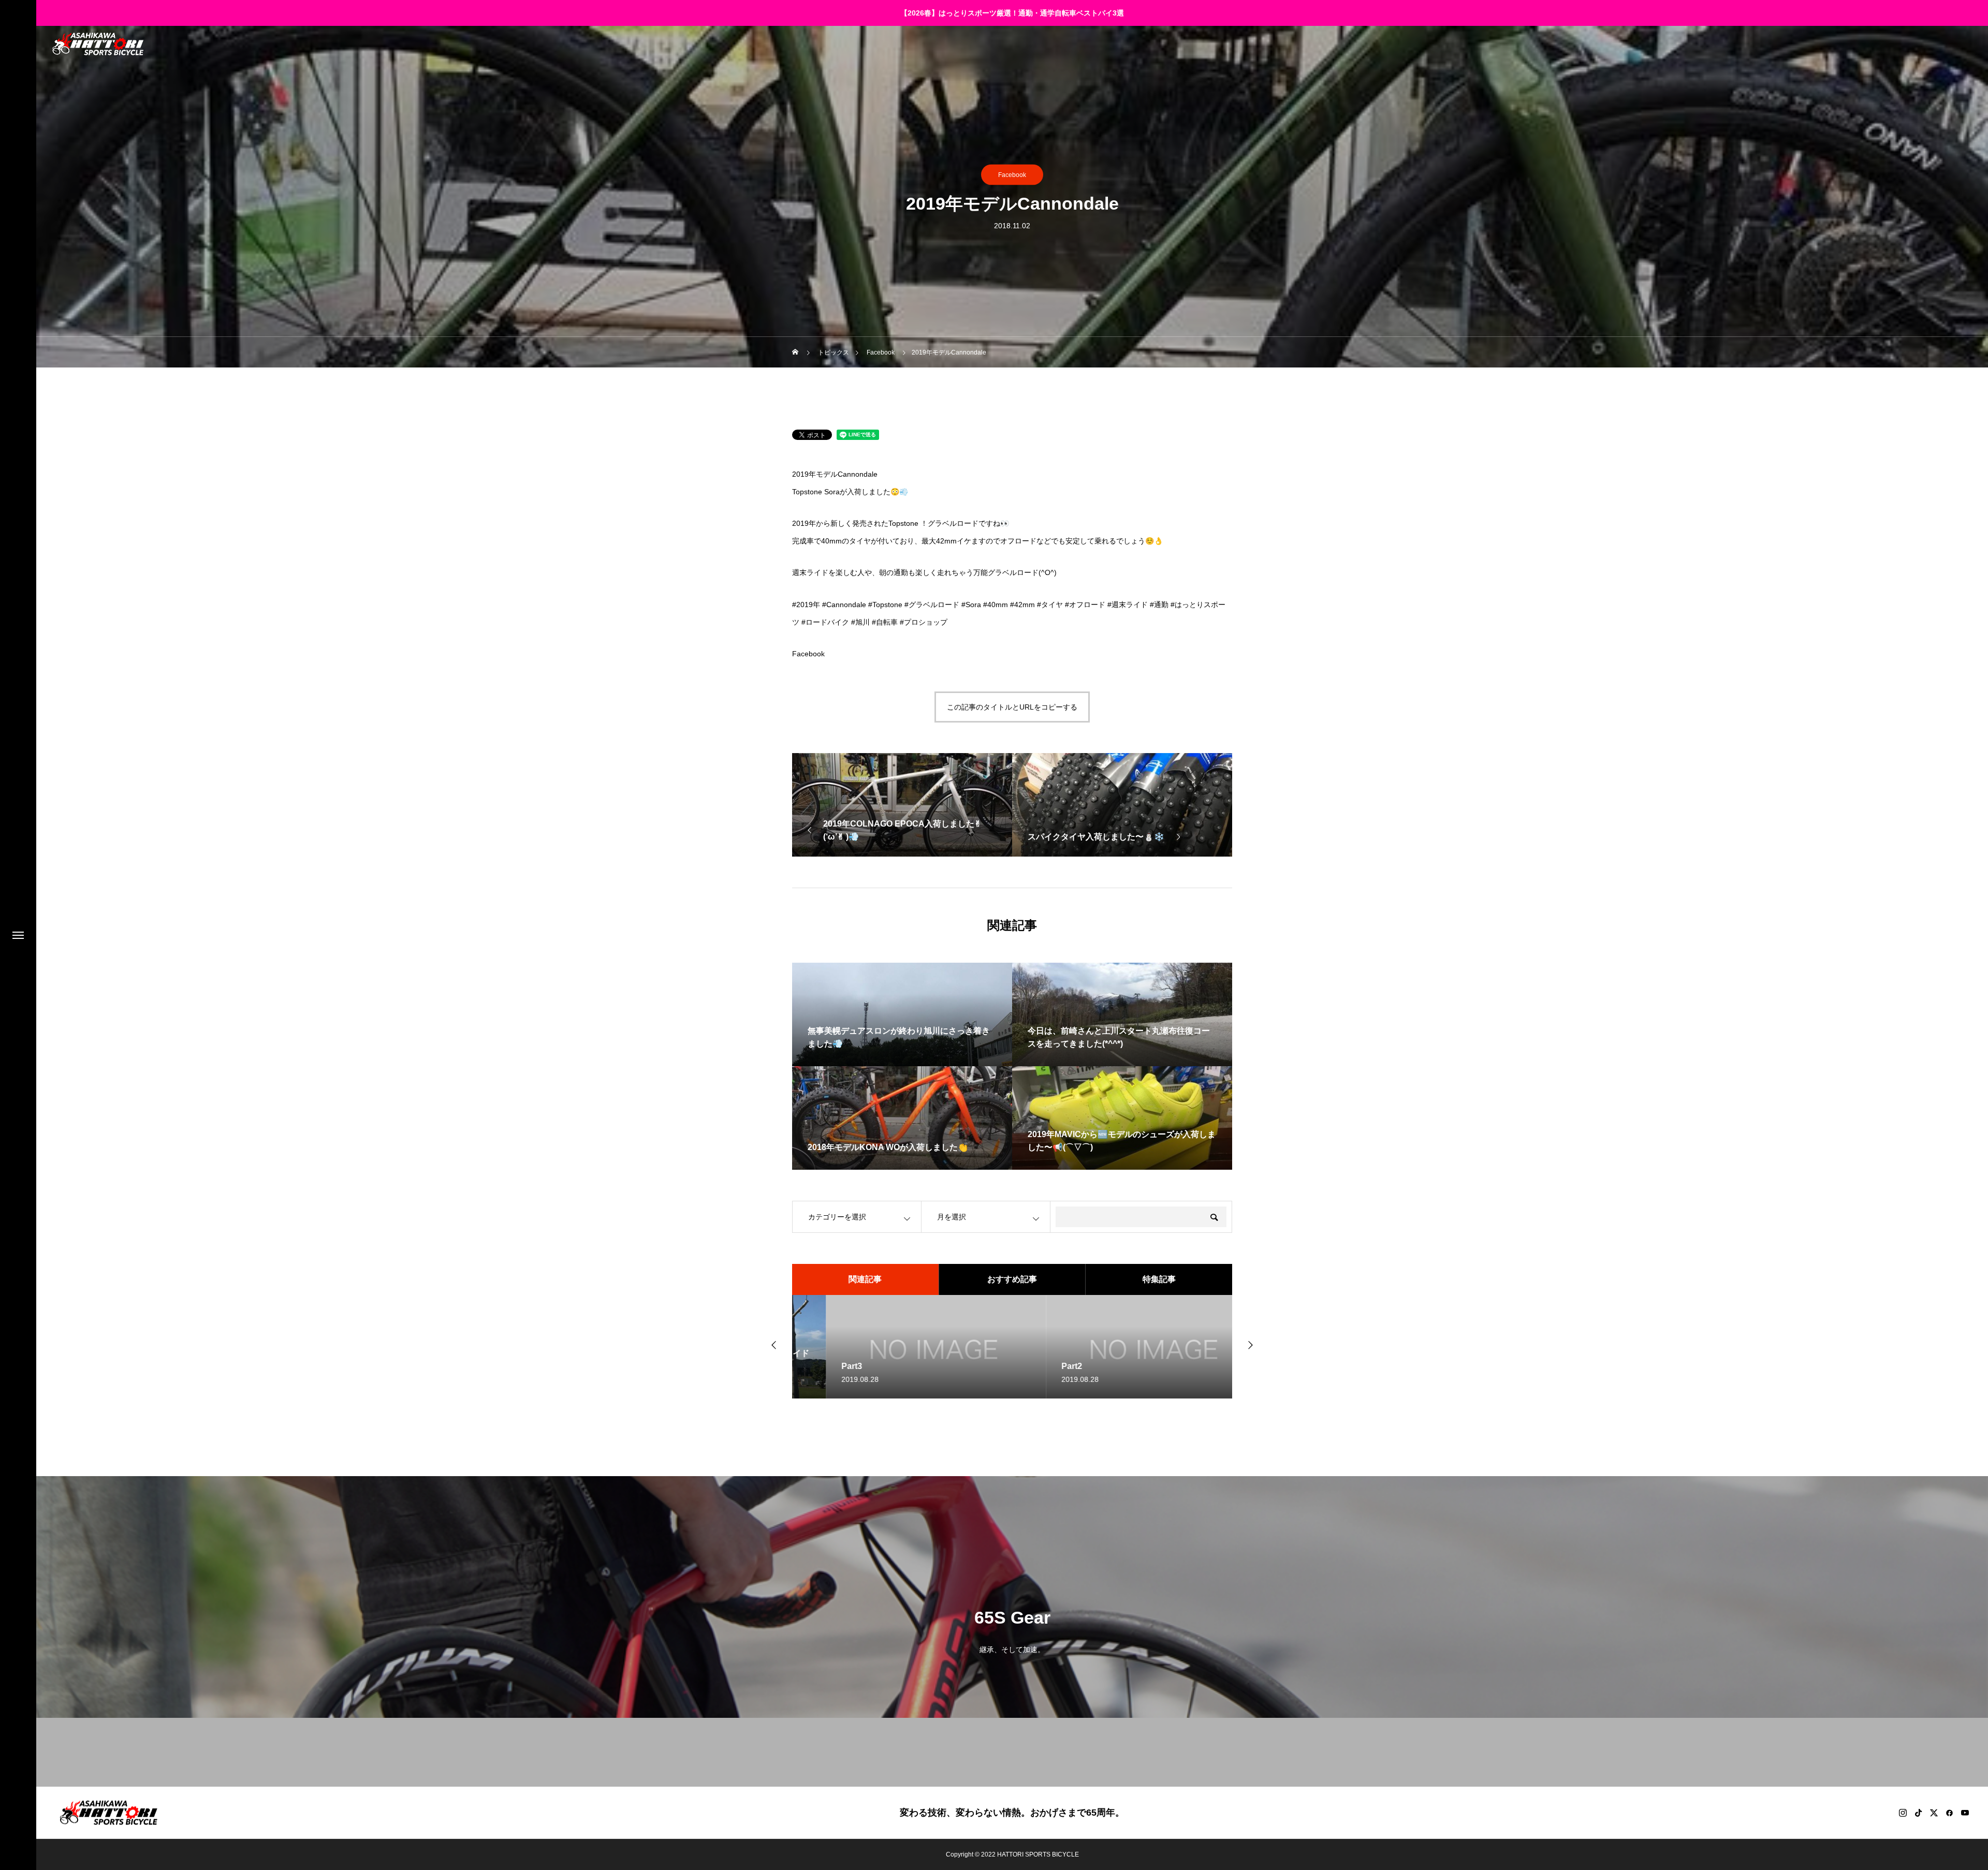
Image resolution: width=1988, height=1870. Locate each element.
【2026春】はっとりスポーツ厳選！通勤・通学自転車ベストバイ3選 (1012, 13)
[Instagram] (1903, 1813)
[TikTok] (1918, 1813)
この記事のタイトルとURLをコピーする (1012, 707)
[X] (1934, 1813)
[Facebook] (1949, 1813)
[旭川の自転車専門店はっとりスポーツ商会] (98, 44)
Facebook (1012, 175)
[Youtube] (1965, 1813)
